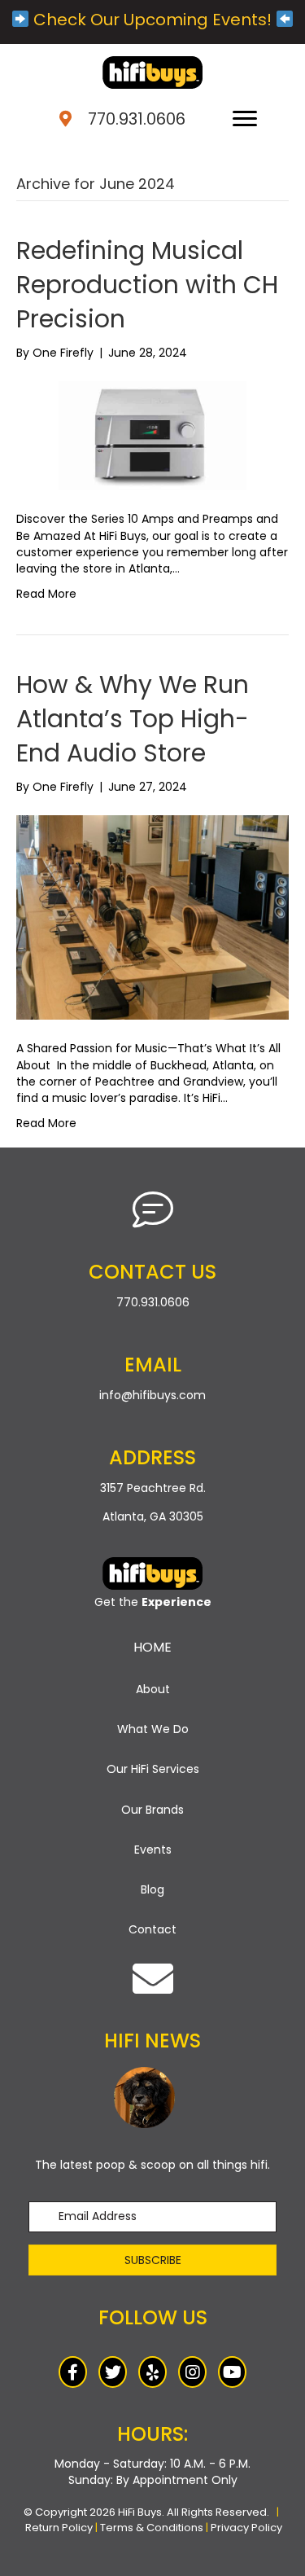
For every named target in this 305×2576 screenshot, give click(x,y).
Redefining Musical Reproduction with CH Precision (147, 285)
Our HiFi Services (153, 1769)
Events (153, 1850)
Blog (152, 1889)
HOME (152, 1647)
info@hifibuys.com (152, 1395)
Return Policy (59, 2528)
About (153, 1689)
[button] (152, 2260)
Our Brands (152, 1810)
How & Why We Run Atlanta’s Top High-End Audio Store (133, 719)
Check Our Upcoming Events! (152, 20)
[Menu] (245, 119)
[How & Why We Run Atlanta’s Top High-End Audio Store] (152, 917)
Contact (152, 1929)
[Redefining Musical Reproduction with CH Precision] (152, 435)
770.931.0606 (137, 119)
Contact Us (152, 1272)
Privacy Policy (246, 2528)
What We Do (153, 1729)
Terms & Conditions (152, 2528)
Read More (46, 594)
